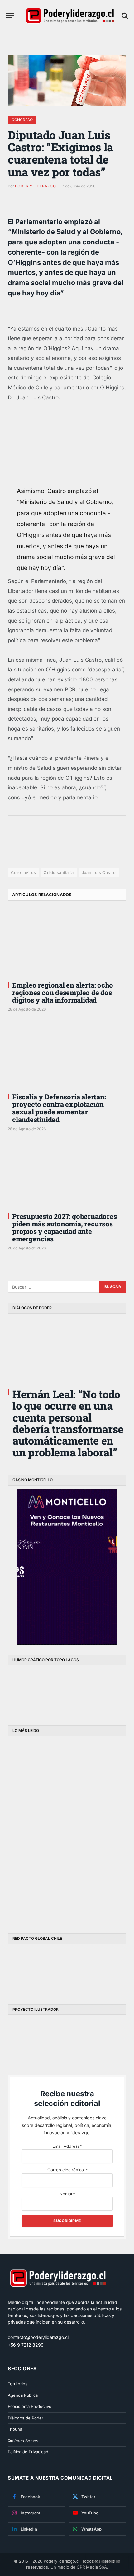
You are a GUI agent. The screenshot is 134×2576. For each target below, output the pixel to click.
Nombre (67, 2194)
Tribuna (15, 2429)
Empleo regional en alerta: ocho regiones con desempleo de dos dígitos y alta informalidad (63, 992)
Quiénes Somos (23, 2441)
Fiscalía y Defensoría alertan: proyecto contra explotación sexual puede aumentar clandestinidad (59, 1108)
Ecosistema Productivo (30, 2406)
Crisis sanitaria (59, 872)
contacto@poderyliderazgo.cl (38, 2337)
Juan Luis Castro (99, 872)
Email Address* (67, 2146)
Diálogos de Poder (26, 2418)
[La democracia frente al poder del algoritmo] (97, 1831)
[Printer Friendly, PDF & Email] (25, 853)
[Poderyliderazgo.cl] (58, 2296)
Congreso (22, 120)
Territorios (18, 2384)
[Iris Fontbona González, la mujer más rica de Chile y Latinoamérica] (37, 1831)
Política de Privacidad (28, 2452)
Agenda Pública (23, 2395)
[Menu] (10, 16)
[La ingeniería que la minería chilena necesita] (97, 1769)
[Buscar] (124, 16)
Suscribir (107, 2561)
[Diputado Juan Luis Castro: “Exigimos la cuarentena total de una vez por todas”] (67, 80)
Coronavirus (23, 872)
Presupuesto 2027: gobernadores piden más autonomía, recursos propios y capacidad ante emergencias (64, 1228)
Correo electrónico (67, 2170)
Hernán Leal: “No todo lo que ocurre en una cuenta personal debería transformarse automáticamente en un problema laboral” (68, 1423)
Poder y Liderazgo (35, 186)
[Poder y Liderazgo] (70, 16)
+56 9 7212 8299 (26, 2345)
